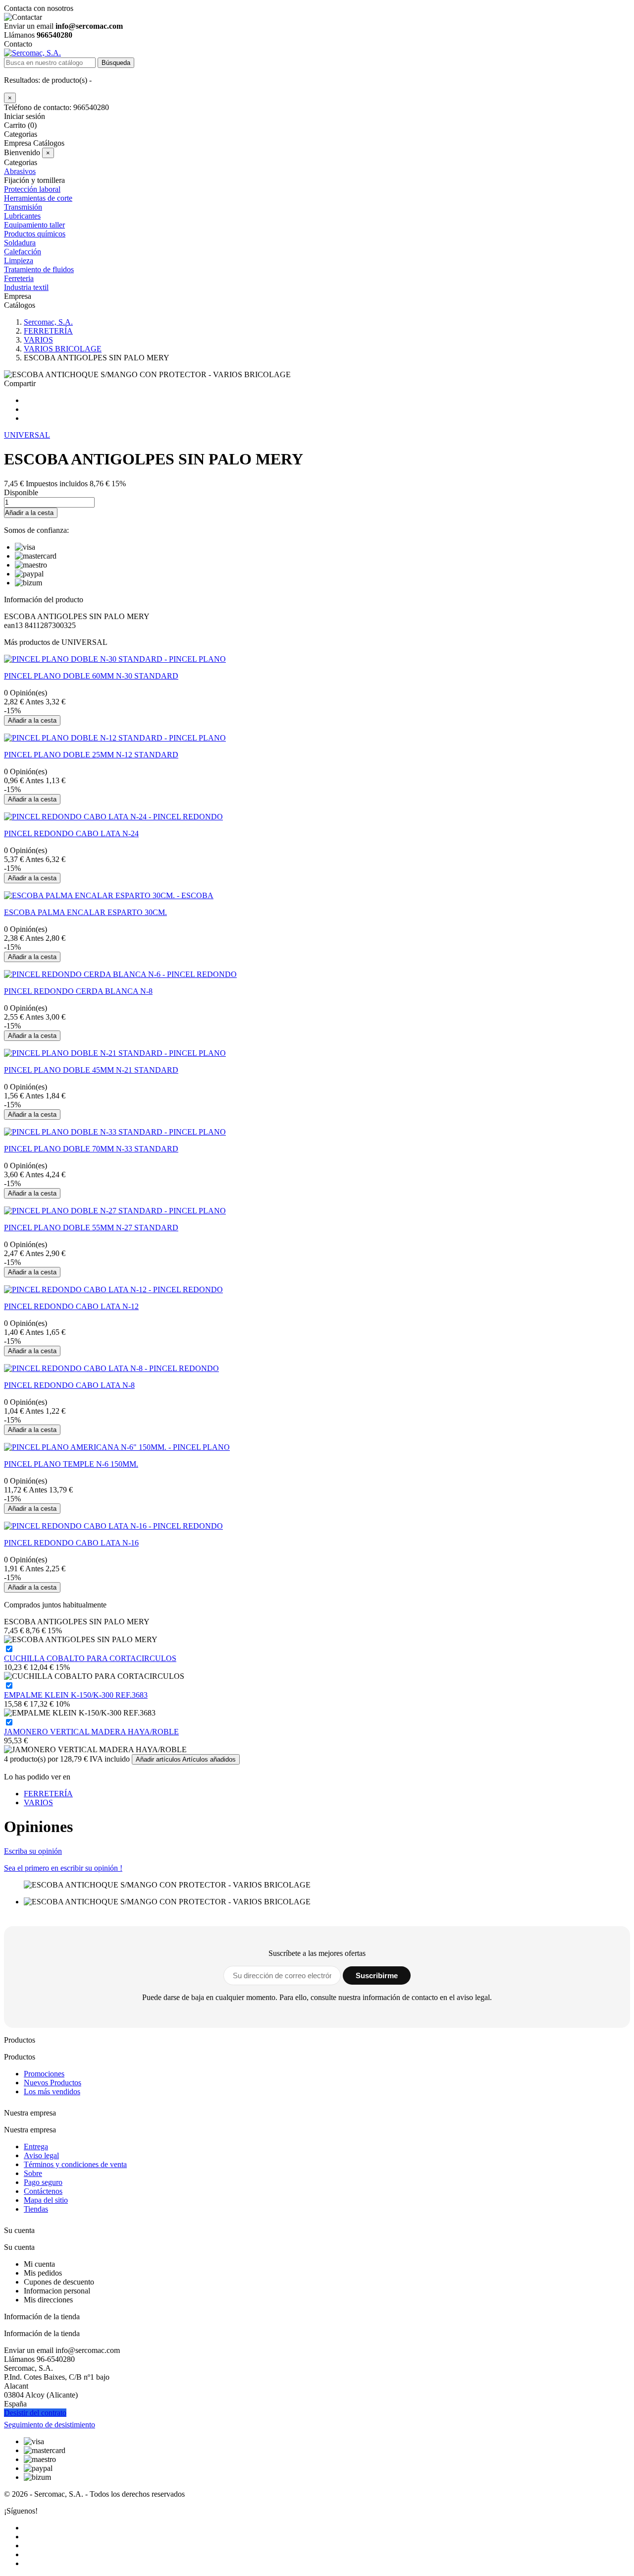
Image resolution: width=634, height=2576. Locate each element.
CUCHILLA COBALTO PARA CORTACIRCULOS (90, 1658)
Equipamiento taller (34, 225)
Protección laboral (32, 189)
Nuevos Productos (53, 2083)
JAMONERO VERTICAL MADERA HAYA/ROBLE (91, 1732)
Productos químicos (35, 234)
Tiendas (36, 2209)
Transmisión (23, 207)
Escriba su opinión (33, 1851)
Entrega (36, 2147)
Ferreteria (19, 278)
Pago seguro (43, 2182)
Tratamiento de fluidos (39, 269)
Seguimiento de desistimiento (50, 2425)
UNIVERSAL (27, 435)
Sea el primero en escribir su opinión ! (63, 1868)
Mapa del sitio (46, 2200)
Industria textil (26, 287)
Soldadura (20, 243)
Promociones (44, 2074)
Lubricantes (22, 216)
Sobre (33, 2173)
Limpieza (19, 260)
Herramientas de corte (38, 198)
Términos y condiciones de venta (75, 2164)
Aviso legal (41, 2155)
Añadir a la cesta (29, 513)
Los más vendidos (52, 2091)
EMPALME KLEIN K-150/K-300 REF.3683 (76, 1695)
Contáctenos (43, 2191)
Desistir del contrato (35, 2413)
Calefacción (23, 252)
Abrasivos (20, 171)
